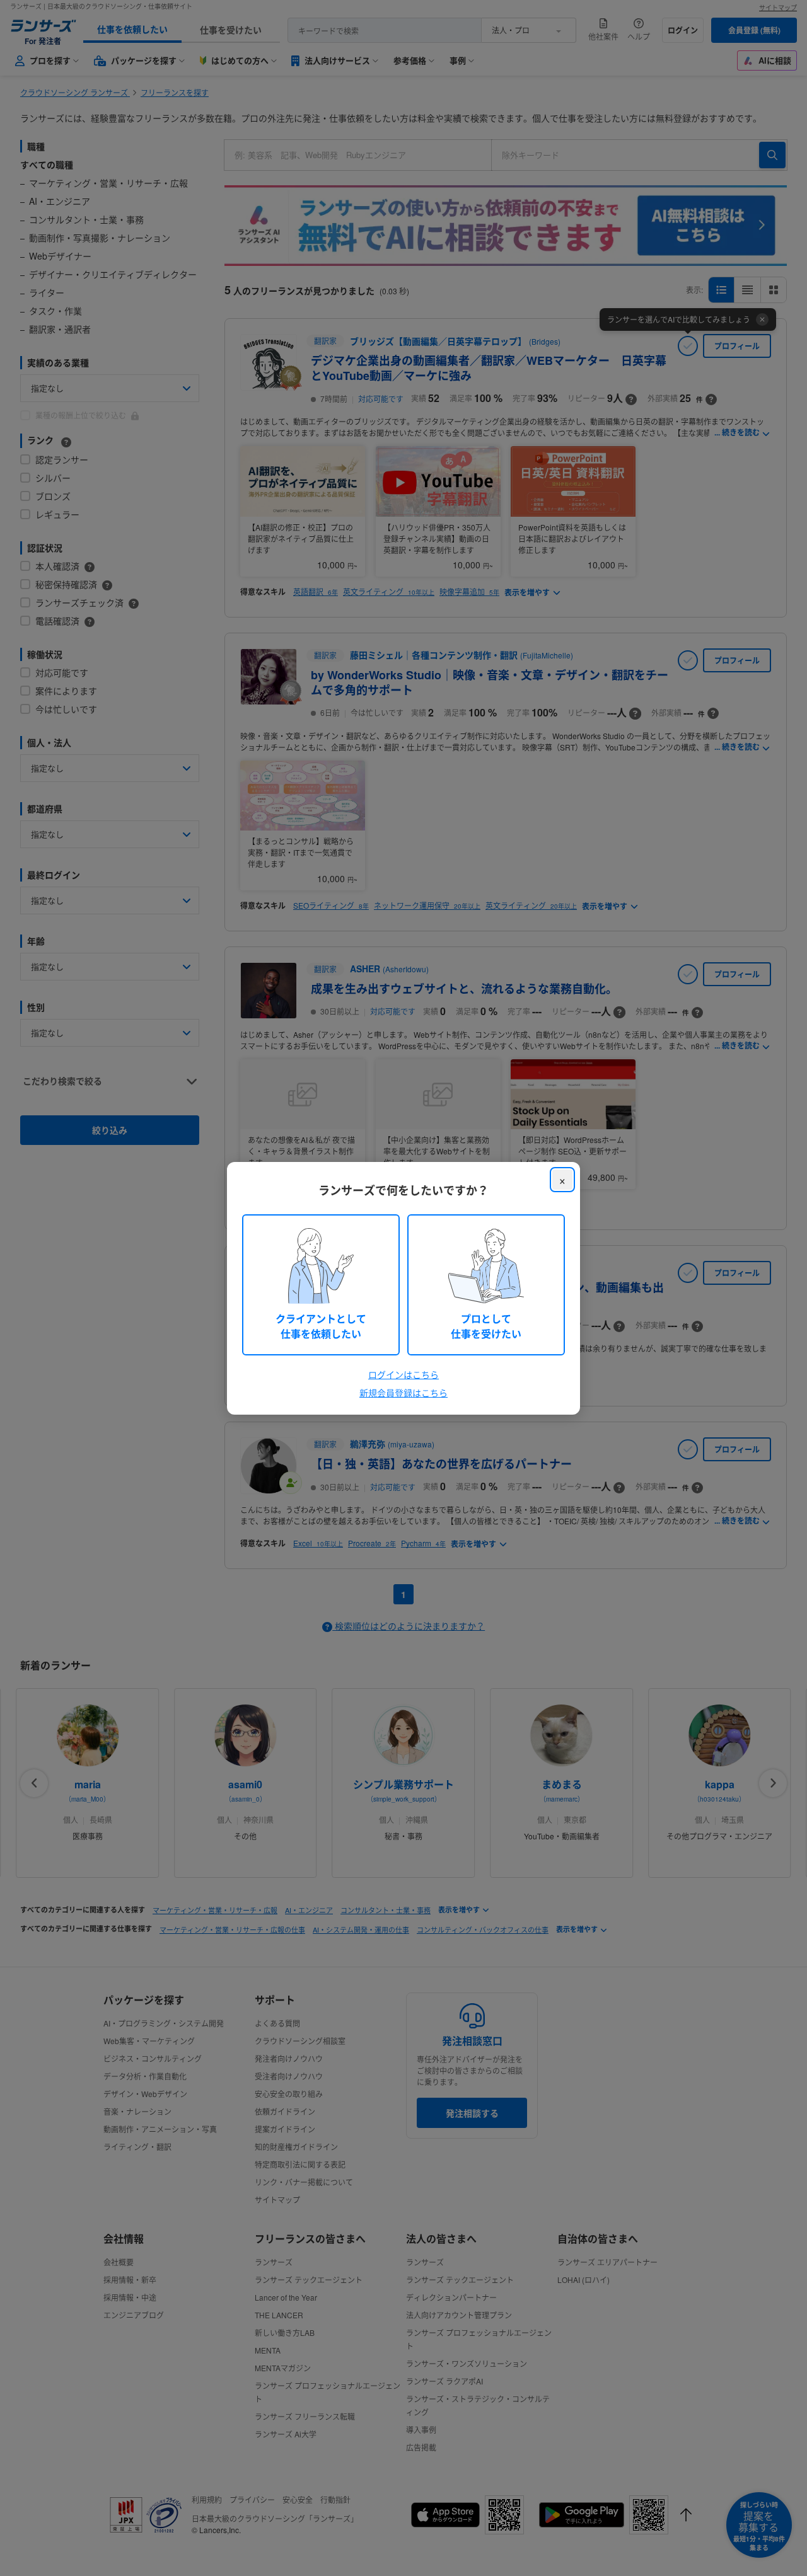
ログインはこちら (403, 1374)
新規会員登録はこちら (403, 1393)
